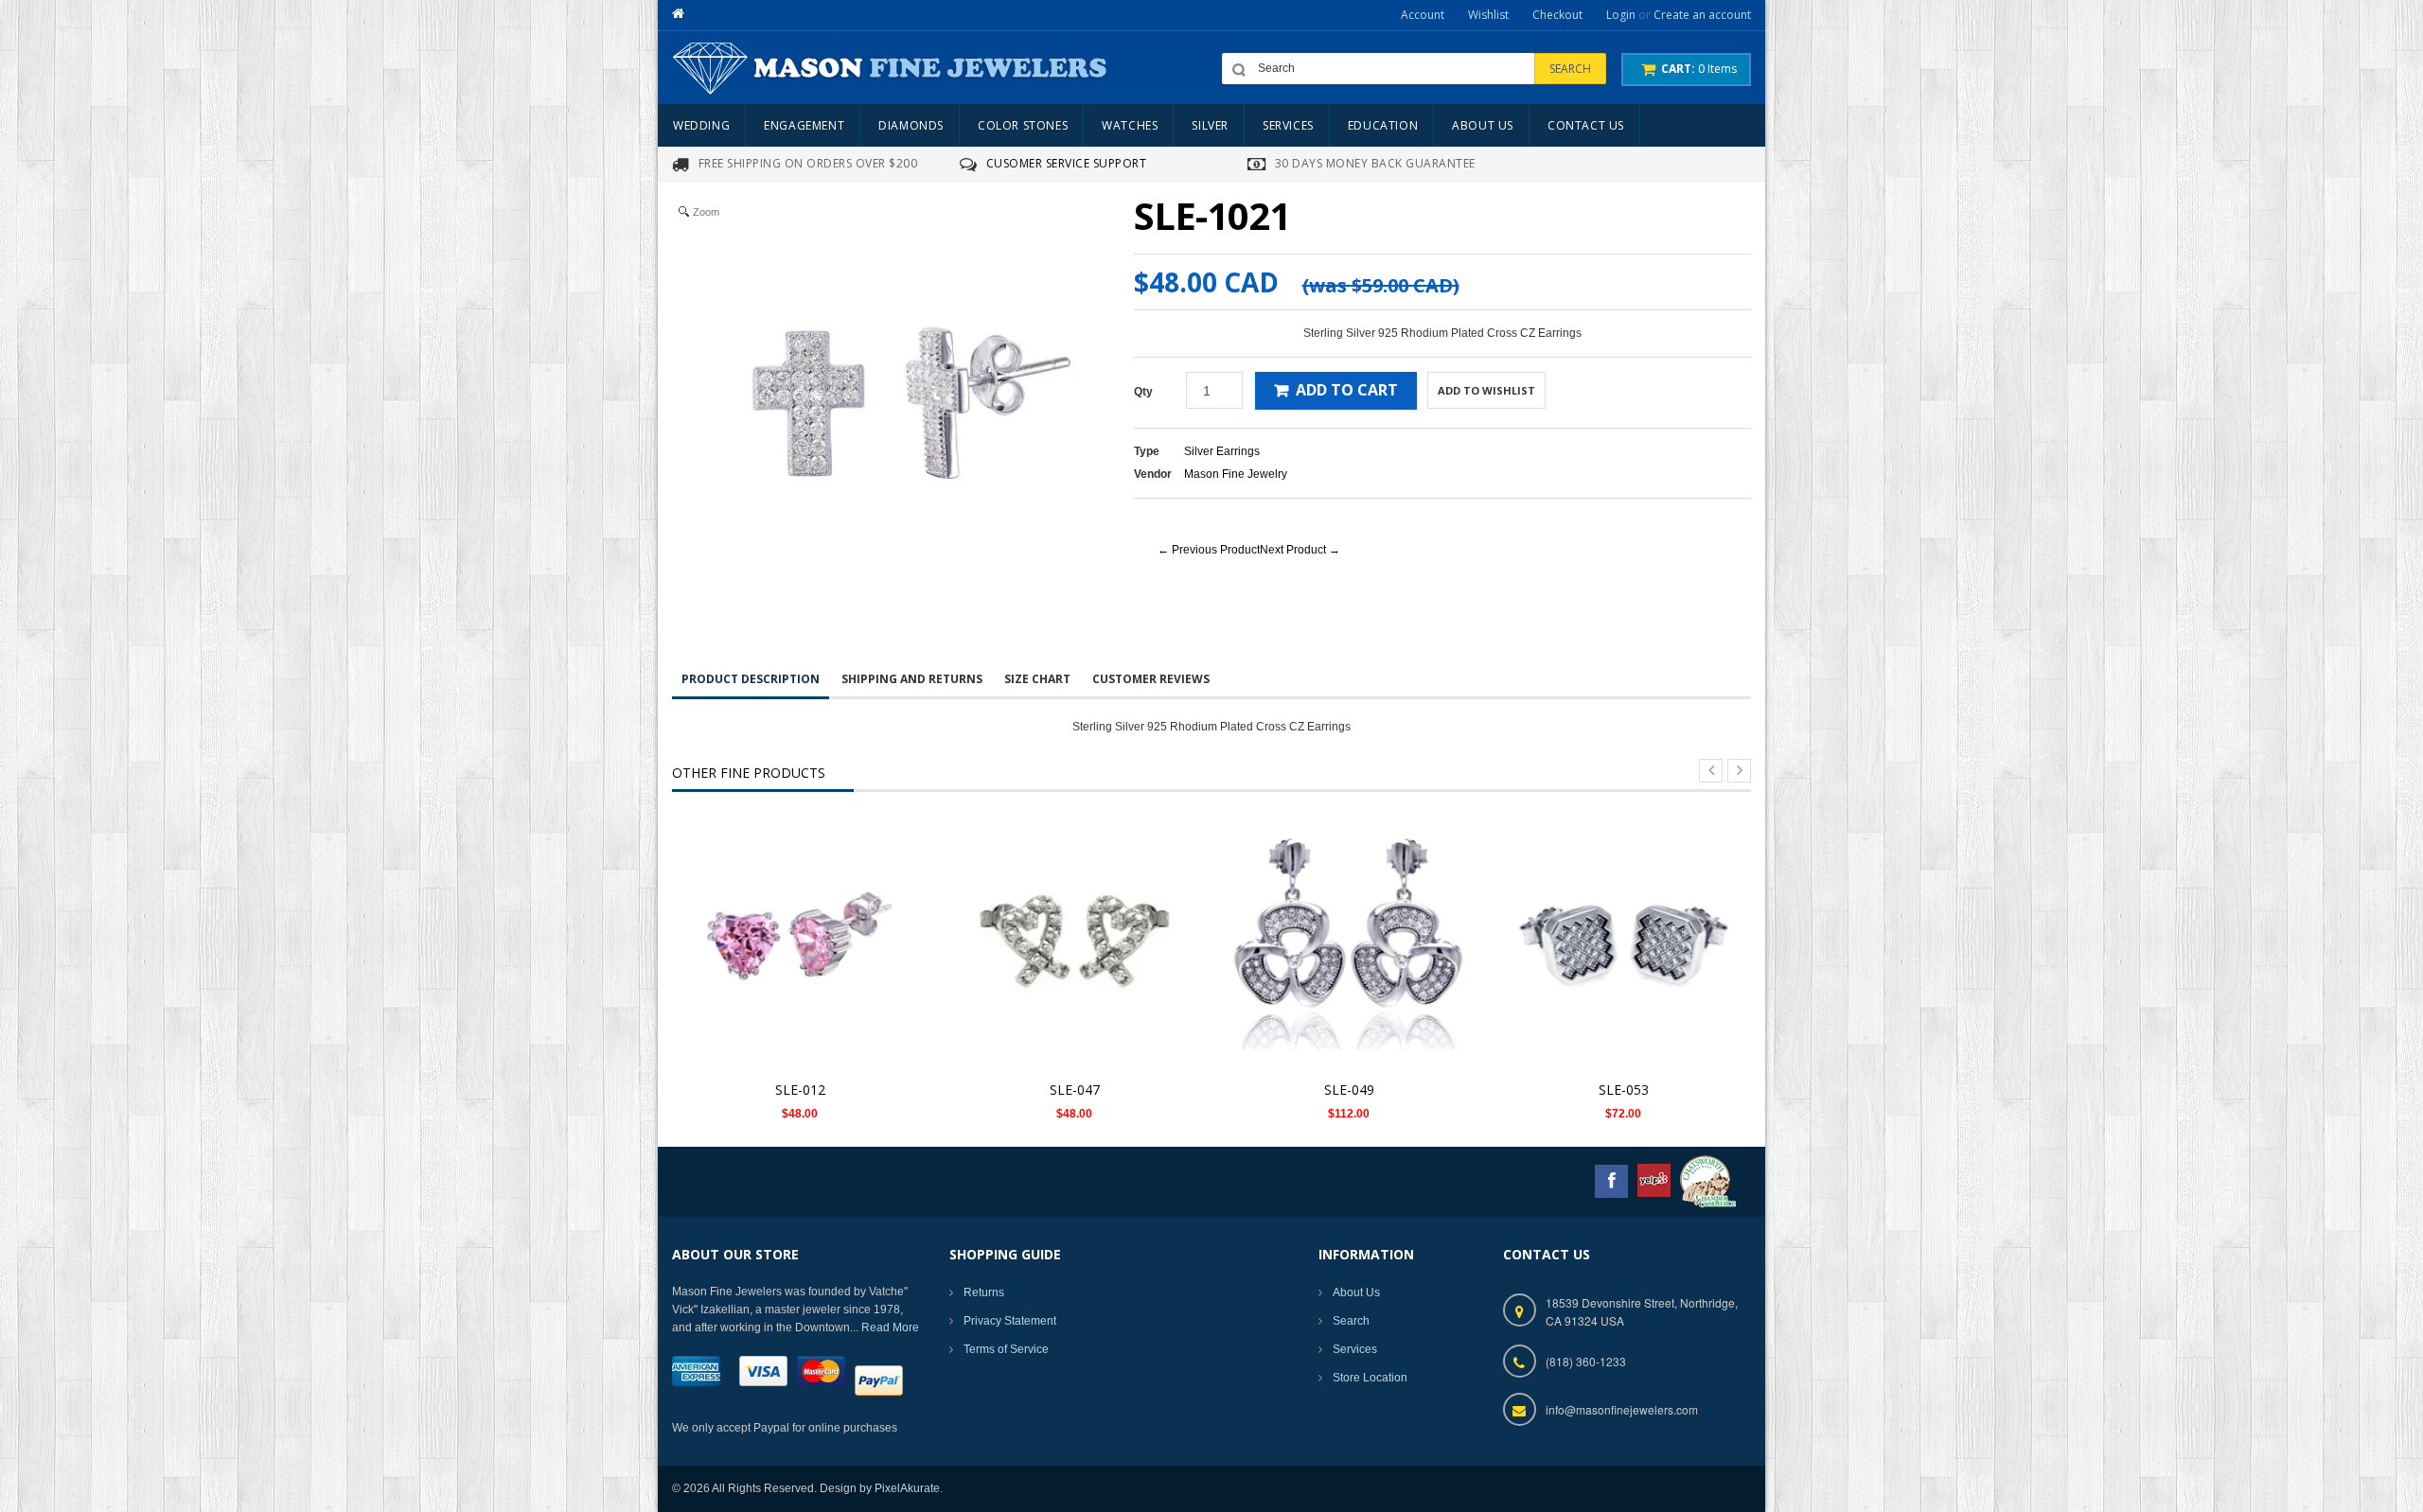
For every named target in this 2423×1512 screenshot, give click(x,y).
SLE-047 (1075, 1090)
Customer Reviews (1151, 679)
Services (1355, 1349)
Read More (890, 1327)
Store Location (1370, 1378)
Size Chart (1037, 679)
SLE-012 (800, 1090)
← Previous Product (1209, 550)
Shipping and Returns (912, 679)
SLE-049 (1349, 1090)
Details (805, 924)
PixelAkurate (907, 1488)
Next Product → (1300, 550)
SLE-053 (1624, 1090)
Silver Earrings (1222, 451)
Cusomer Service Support (1067, 163)
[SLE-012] (800, 942)
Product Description (751, 679)
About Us (1356, 1292)
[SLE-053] (1623, 942)
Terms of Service (1006, 1349)
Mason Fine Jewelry (1236, 474)
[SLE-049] (1349, 942)
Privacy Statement (1010, 1321)
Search (1351, 1321)
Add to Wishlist (1486, 390)
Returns (984, 1292)
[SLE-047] (1074, 942)
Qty (1143, 392)
